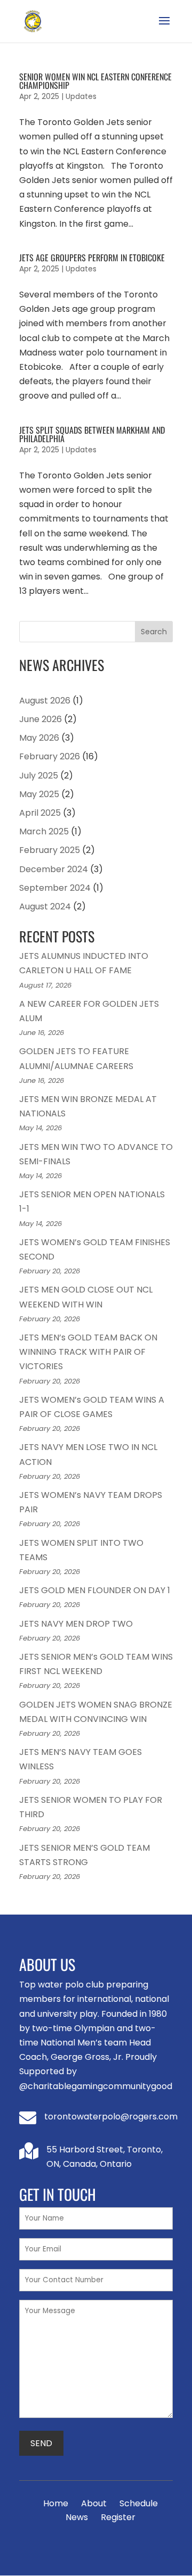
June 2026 (41, 719)
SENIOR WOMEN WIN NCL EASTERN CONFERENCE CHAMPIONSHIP (95, 81)
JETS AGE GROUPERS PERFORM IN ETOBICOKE (92, 258)
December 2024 (54, 869)
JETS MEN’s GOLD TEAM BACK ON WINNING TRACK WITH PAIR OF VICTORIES (88, 1352)
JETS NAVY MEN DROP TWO (76, 1624)
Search (154, 632)
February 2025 (50, 850)
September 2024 (55, 888)
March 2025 (44, 831)
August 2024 (45, 906)
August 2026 (45, 701)
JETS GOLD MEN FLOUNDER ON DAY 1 (95, 1590)
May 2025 (39, 794)
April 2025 (40, 813)
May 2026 (39, 738)
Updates (81, 96)
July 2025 (39, 776)
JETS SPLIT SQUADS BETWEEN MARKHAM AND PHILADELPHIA (92, 434)
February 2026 (50, 756)
